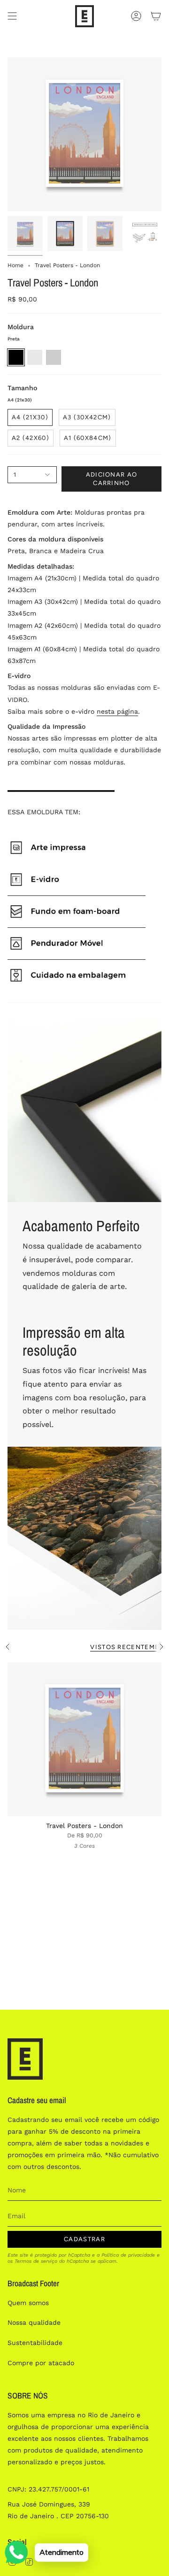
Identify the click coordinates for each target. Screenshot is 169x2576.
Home (15, 265)
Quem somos (28, 2303)
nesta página (117, 711)
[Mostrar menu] (12, 16)
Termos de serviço (36, 2261)
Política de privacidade (128, 2255)
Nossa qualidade (34, 2322)
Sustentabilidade (35, 2343)
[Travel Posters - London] (84, 1739)
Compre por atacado (41, 2363)
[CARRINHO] (156, 16)
